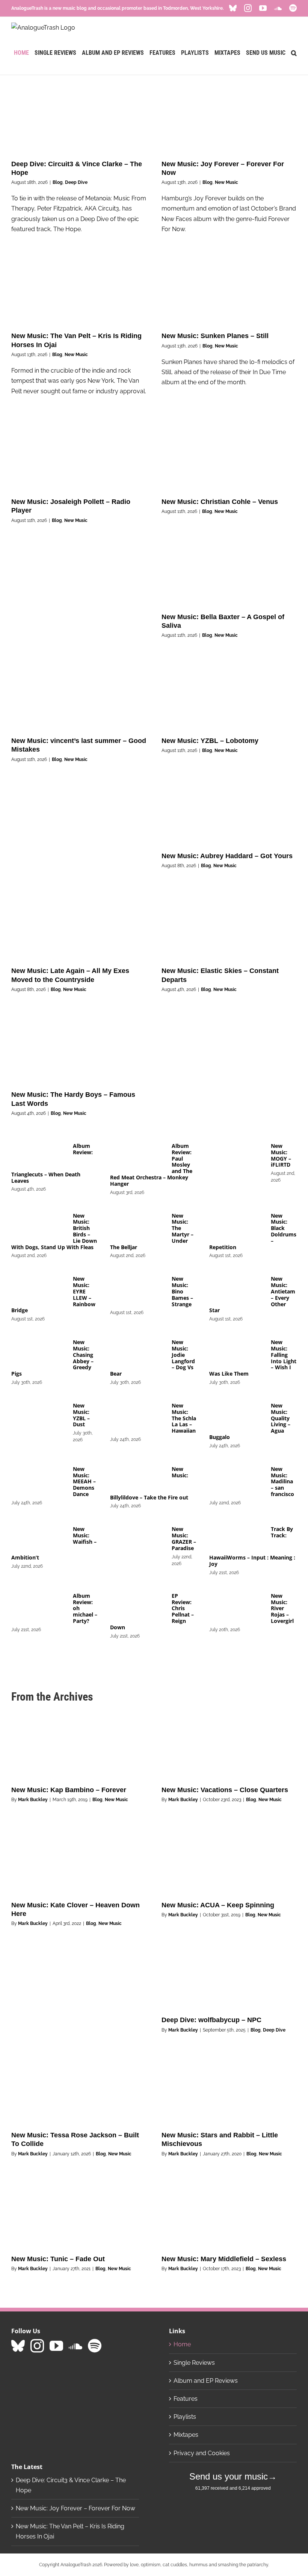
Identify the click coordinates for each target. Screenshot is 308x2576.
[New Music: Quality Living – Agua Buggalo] (236, 1415)
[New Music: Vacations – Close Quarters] (229, 1745)
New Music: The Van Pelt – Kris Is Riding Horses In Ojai (70, 2531)
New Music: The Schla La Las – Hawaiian (184, 1418)
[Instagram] (37, 2346)
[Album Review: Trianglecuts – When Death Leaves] (38, 1155)
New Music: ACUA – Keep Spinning (218, 1905)
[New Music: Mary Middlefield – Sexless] (229, 2214)
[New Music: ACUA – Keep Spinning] (229, 1860)
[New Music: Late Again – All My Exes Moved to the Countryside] (79, 926)
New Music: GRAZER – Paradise (184, 1538)
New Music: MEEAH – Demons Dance (84, 1481)
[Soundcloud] (75, 2346)
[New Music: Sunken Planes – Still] (229, 291)
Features (186, 2399)
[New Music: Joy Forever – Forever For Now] (229, 119)
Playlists (185, 2417)
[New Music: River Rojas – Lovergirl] (236, 1605)
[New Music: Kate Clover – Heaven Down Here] (79, 1860)
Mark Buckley (33, 1800)
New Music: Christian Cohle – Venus (220, 502)
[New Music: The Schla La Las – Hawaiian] (137, 1415)
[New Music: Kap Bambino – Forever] (79, 1745)
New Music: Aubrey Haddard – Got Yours (227, 856)
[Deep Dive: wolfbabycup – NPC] (229, 1975)
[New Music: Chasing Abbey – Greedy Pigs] (38, 1352)
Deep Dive (76, 182)
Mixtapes (186, 2435)
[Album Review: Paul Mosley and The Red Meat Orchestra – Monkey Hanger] (137, 1155)
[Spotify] (95, 2346)
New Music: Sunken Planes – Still (215, 336)
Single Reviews (194, 2363)
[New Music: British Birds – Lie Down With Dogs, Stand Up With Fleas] (38, 1225)
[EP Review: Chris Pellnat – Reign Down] (137, 1605)
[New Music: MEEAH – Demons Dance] (38, 1478)
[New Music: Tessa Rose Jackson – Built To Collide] (79, 2090)
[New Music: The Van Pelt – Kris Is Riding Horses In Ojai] (79, 291)
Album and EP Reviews (206, 2381)
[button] (294, 53)
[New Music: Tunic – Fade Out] (79, 2214)
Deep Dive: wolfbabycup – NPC (211, 2020)
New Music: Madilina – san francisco (282, 1481)
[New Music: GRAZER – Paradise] (137, 1538)
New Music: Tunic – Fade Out (58, 2259)
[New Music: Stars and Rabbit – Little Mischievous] (229, 2090)
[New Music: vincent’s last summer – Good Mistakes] (79, 695)
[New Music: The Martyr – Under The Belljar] (137, 1225)
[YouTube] (56, 2346)
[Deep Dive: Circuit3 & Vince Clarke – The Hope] (79, 119)
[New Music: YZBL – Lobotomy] (229, 695)
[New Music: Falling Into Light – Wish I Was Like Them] (236, 1352)
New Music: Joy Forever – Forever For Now (75, 2508)
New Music (226, 182)
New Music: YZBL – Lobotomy (210, 741)
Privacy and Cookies (202, 2453)
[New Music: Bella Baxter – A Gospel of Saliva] (229, 571)
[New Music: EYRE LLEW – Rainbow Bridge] (38, 1288)
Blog (58, 182)
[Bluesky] (18, 2346)
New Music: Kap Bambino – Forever (69, 1790)
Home (182, 2344)
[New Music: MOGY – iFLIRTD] (236, 1155)
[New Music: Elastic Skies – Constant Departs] (229, 926)
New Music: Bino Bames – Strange (182, 1291)
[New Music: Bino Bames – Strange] (137, 1288)
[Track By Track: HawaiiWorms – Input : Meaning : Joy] (236, 1538)
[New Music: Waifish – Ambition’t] (38, 1538)
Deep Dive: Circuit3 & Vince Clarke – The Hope (71, 2485)
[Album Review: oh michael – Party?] (38, 1605)
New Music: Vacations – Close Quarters (225, 1790)
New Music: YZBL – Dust (81, 1415)
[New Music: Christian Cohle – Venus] (229, 457)
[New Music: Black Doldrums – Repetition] (236, 1225)
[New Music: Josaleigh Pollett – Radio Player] (79, 457)
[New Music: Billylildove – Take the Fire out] (137, 1478)
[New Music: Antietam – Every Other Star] (236, 1288)
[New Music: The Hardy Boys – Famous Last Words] (79, 1050)
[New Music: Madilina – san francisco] (236, 1478)
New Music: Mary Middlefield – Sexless (224, 2259)
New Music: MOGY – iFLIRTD (281, 1155)
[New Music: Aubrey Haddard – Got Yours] (229, 811)
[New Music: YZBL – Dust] (38, 1415)
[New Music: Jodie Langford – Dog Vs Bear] (137, 1352)
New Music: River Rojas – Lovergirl (282, 1608)
